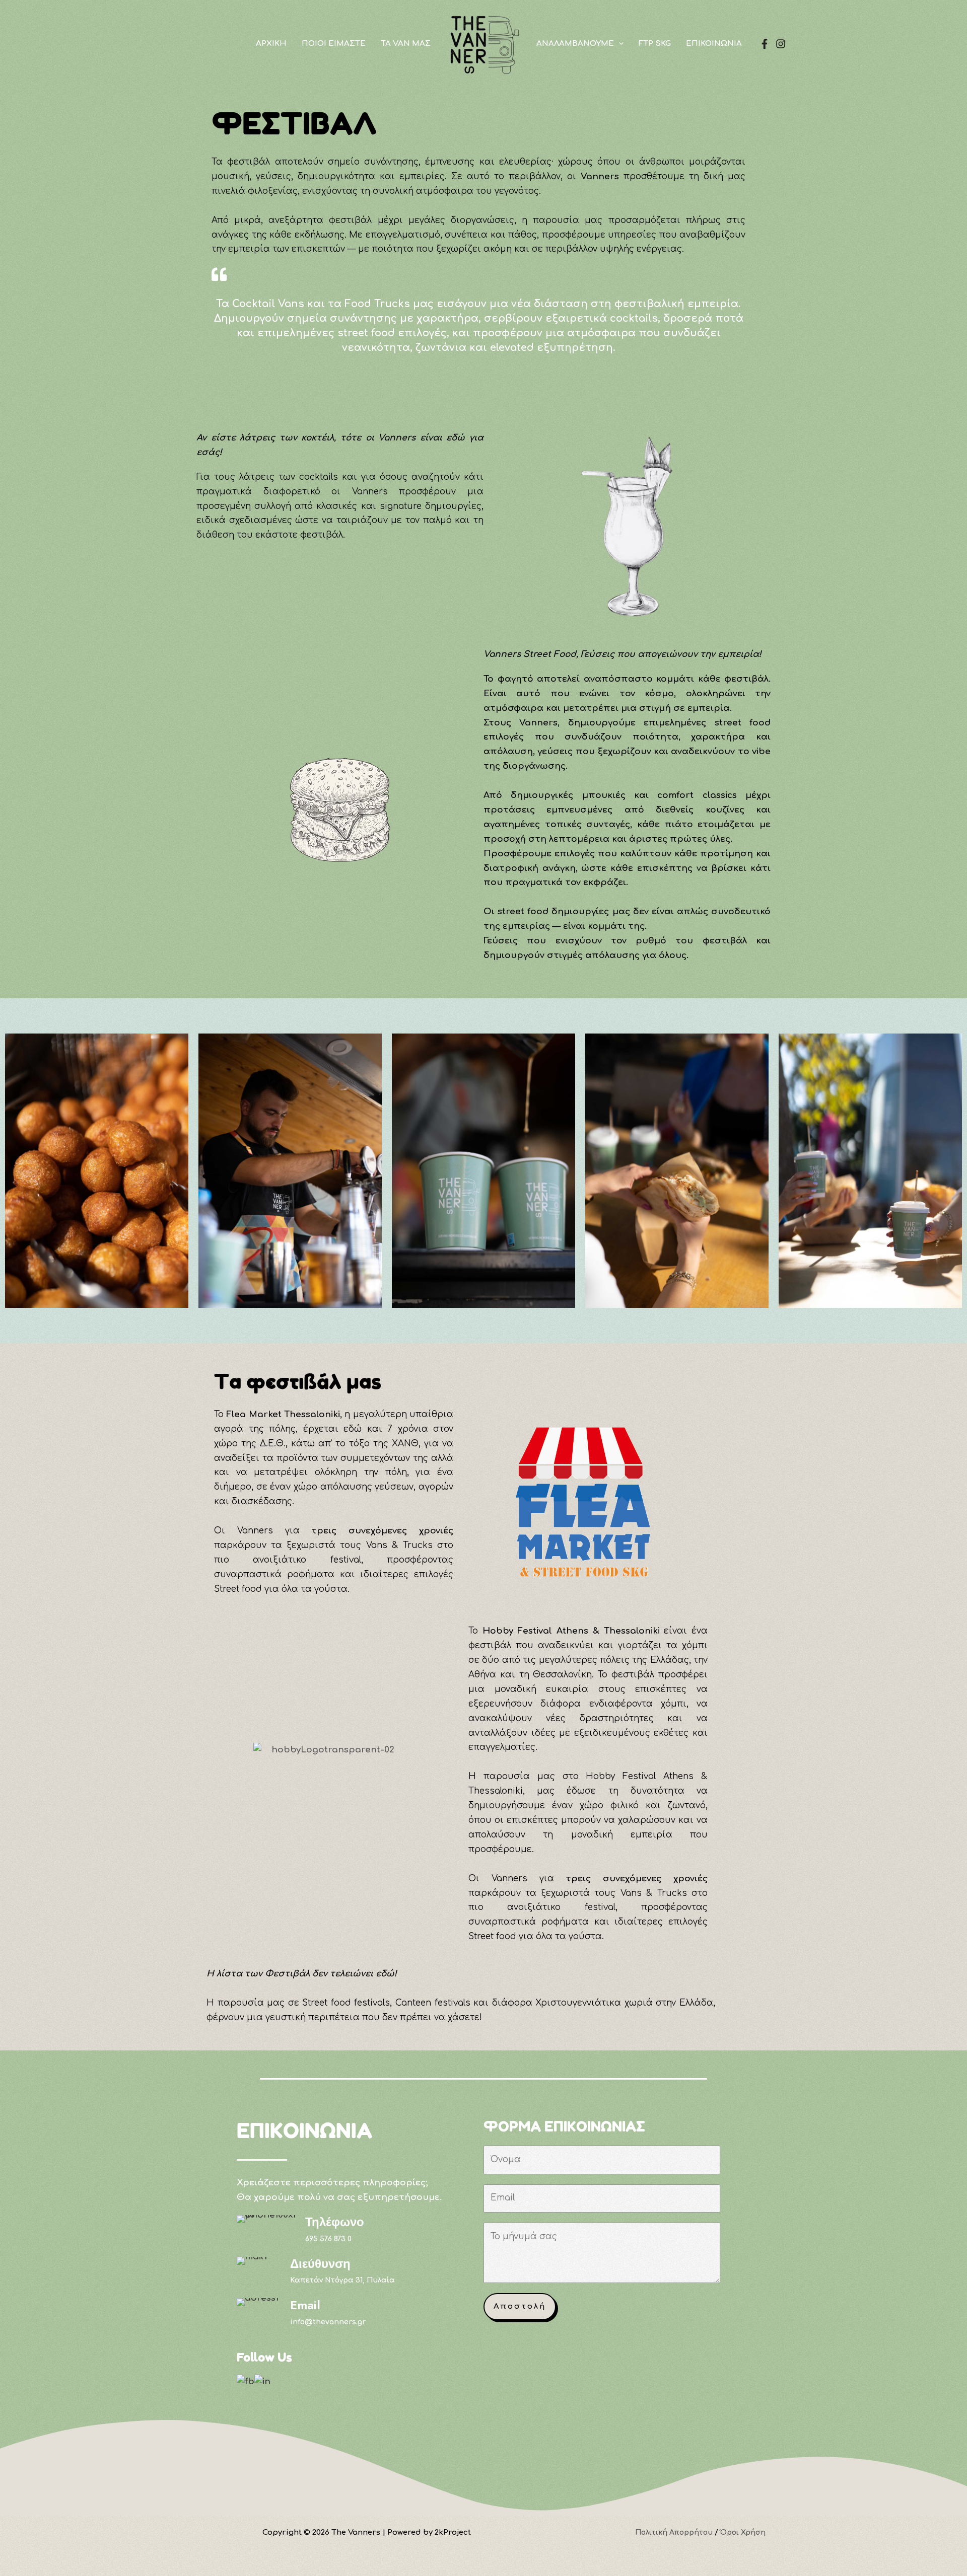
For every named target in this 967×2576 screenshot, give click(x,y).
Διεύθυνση (320, 2264)
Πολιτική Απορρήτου (674, 2532)
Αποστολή (520, 2306)
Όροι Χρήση (743, 2532)
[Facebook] (765, 44)
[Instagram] (781, 44)
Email (305, 2305)
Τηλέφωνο (335, 2222)
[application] (619, 44)
